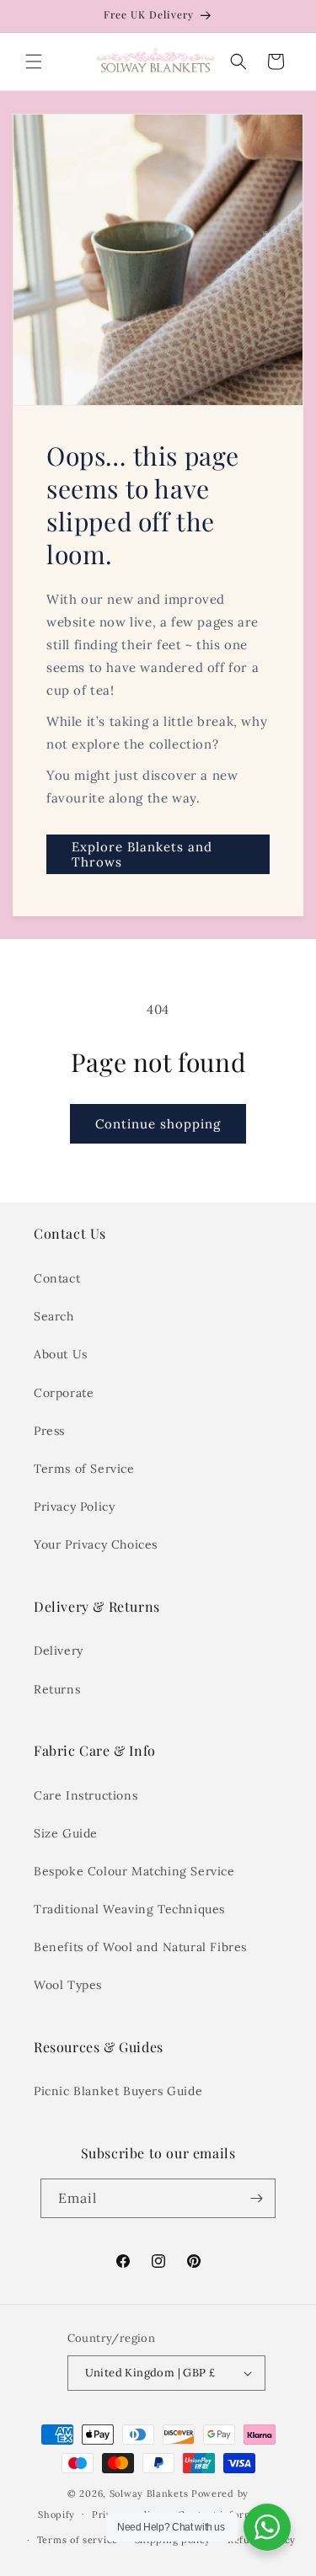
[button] (34, 61)
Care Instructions (86, 1795)
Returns (57, 1689)
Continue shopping (158, 1124)
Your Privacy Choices (96, 1544)
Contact (57, 1278)
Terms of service (78, 2540)
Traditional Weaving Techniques (129, 1909)
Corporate (64, 1393)
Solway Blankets (149, 2493)
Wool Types (68, 1985)
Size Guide (66, 1833)
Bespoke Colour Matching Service (134, 1871)
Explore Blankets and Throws (142, 854)
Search (54, 1316)
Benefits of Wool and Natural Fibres (140, 1947)
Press (49, 1431)
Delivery (59, 1651)
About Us (61, 1354)
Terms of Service (84, 1469)
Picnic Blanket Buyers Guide (118, 2091)
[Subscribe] (256, 2198)
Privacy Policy (74, 1507)
